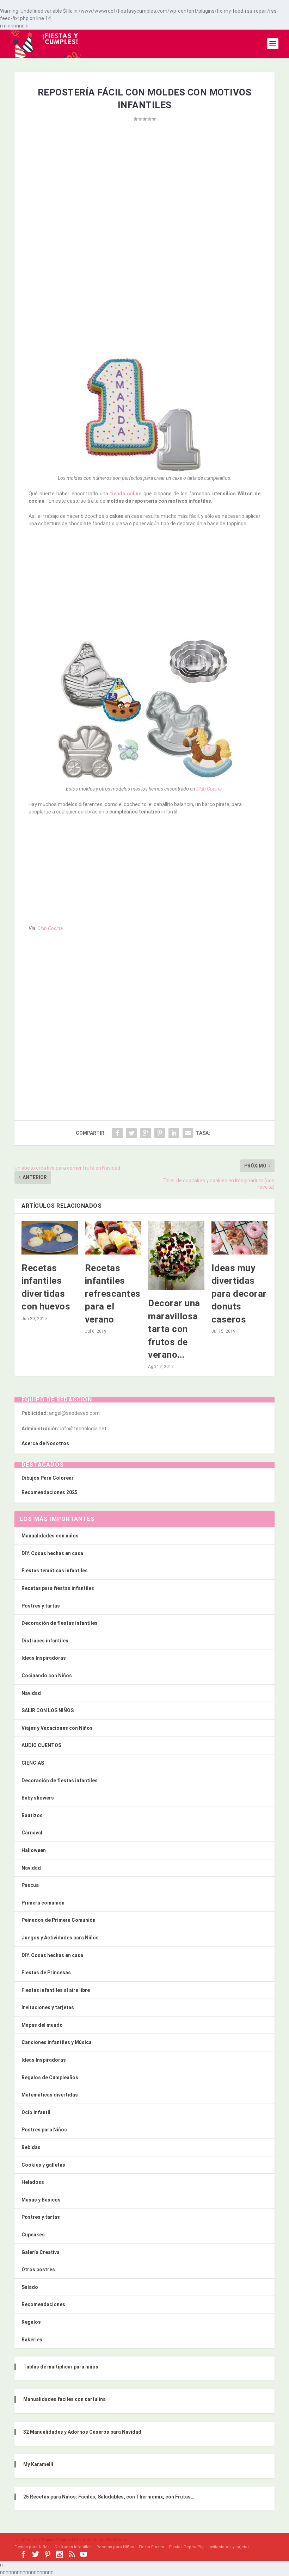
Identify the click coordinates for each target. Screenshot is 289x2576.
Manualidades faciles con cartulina (64, 2399)
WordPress (117, 2540)
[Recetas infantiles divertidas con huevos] (50, 1238)
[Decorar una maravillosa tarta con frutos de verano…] (176, 1255)
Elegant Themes (56, 2540)
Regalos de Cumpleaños (50, 2077)
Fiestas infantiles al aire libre (56, 1990)
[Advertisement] (144, 198)
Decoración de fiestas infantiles (60, 1623)
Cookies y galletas (43, 2165)
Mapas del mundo (42, 2025)
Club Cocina (209, 789)
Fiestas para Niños (32, 2547)
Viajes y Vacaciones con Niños (57, 1728)
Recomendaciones (43, 2304)
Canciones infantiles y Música (57, 2042)
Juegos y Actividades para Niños (60, 1938)
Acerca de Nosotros (45, 1443)
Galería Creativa (41, 2252)
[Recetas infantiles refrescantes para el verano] (113, 1238)
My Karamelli (38, 2464)
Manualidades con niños (50, 1536)
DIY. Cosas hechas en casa (52, 1553)
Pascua (30, 1885)
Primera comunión (43, 1903)
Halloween (34, 1850)
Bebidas (31, 2147)
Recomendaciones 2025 (50, 1492)
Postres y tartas (41, 1606)
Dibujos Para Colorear (48, 1478)
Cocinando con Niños (47, 1676)
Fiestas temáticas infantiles (55, 1571)
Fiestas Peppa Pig (186, 2547)
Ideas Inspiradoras (44, 1658)
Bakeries (32, 2340)
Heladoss (33, 2182)
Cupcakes (33, 2235)
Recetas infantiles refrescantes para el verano (113, 1294)
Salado (30, 2287)
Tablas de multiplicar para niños (61, 2367)
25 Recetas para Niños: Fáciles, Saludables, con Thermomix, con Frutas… (109, 2497)
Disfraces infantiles (45, 1641)
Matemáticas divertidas (50, 2095)
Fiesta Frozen (152, 2547)
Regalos (31, 2322)
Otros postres (38, 2270)
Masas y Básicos (41, 2200)
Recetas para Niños (115, 2547)
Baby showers (38, 1798)
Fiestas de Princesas (46, 1973)
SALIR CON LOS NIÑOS (48, 1710)
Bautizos (32, 1815)
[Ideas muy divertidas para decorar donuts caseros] (240, 1238)
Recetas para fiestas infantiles (58, 1588)
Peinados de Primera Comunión (59, 1920)
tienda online (125, 494)
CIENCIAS (33, 1763)
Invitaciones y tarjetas (48, 2007)
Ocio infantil (36, 2112)
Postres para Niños (44, 2130)
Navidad (31, 1693)
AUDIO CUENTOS (41, 1745)
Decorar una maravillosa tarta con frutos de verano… (174, 1329)
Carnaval (32, 1833)
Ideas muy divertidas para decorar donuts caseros (239, 1294)
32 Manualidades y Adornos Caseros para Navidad (82, 2432)
